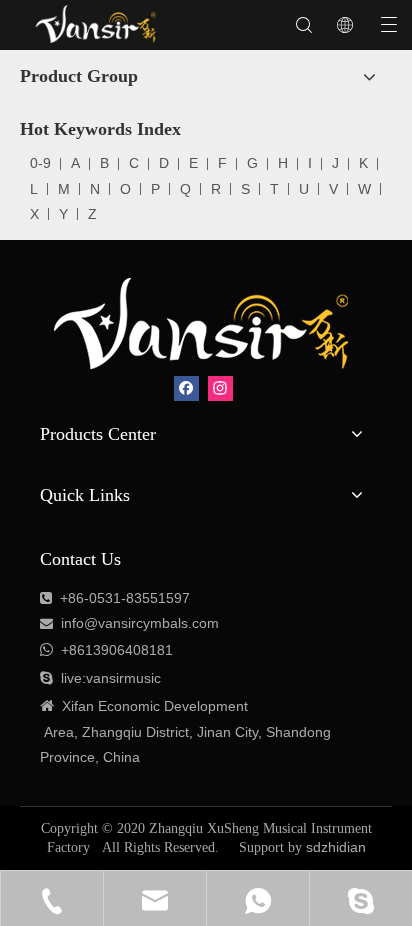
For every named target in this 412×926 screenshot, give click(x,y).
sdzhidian (336, 847)
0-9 (40, 163)
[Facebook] (186, 388)
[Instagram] (220, 388)
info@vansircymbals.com (140, 623)
